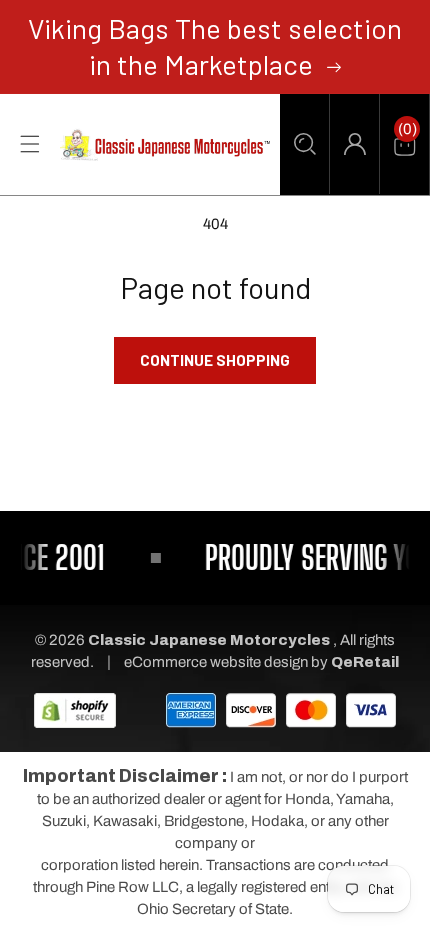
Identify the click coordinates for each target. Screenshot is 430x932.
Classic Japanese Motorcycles (209, 640)
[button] (304, 144)
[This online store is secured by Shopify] (75, 709)
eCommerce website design (217, 662)
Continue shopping (215, 360)
